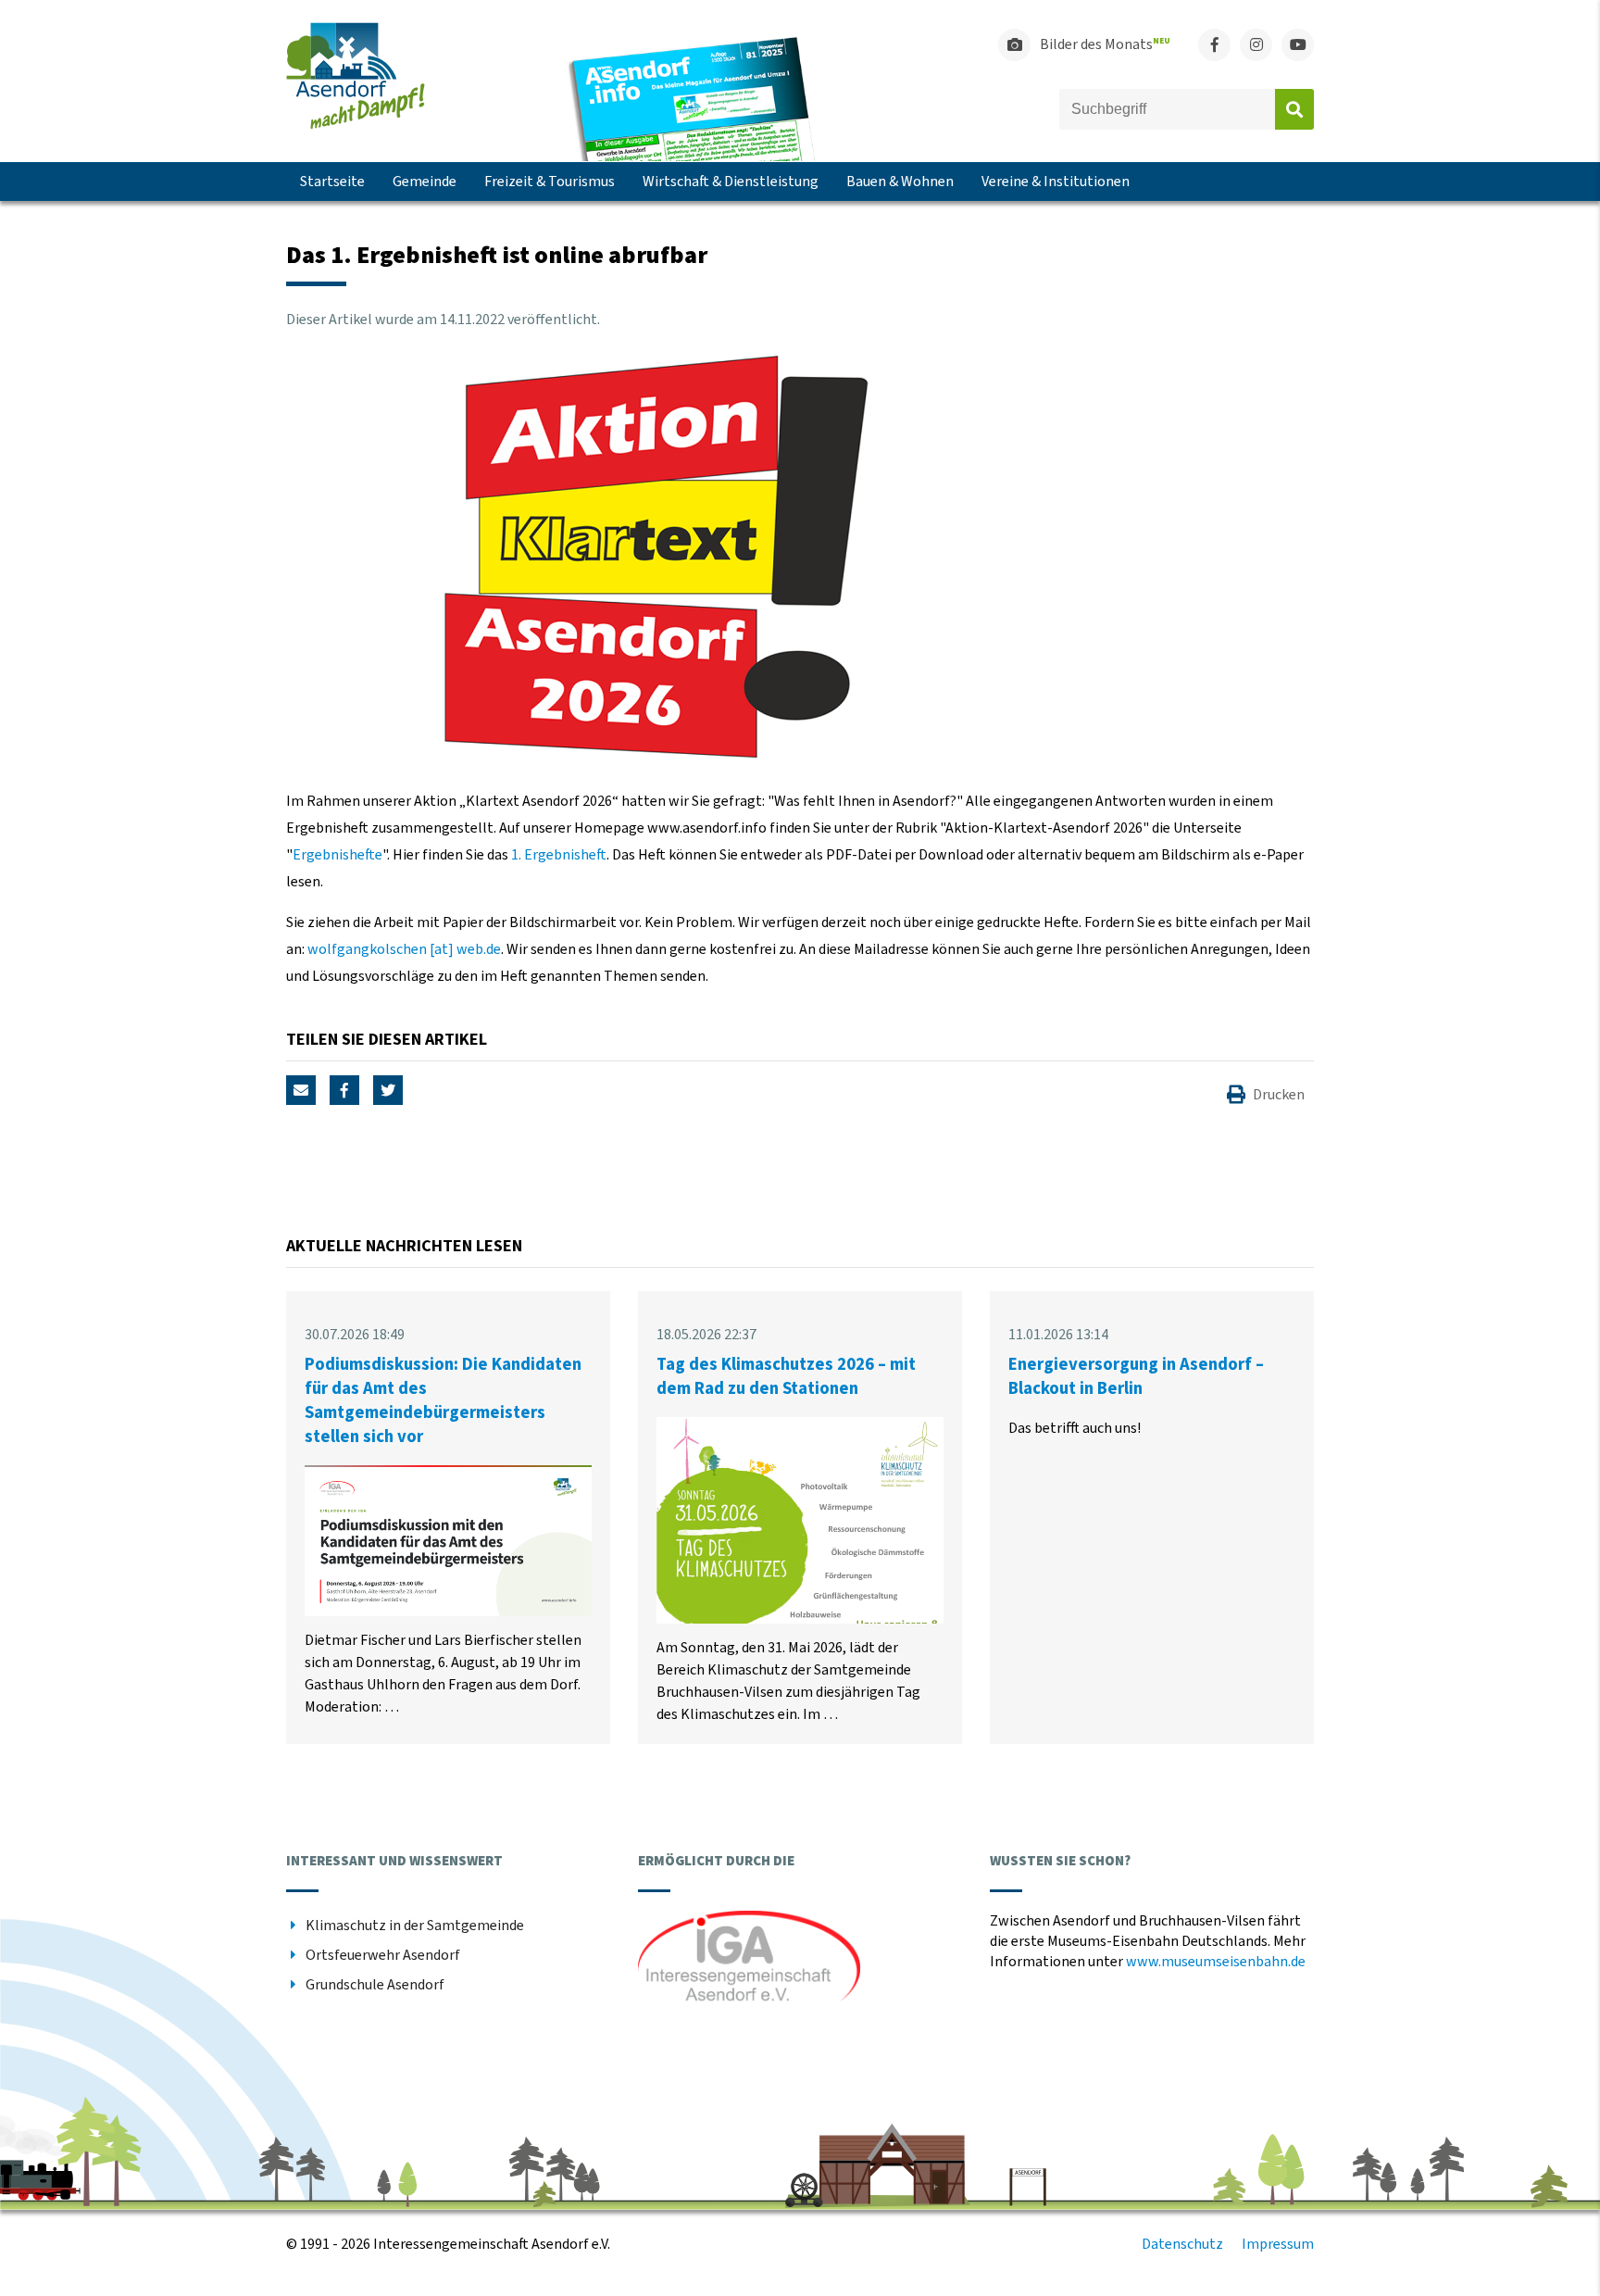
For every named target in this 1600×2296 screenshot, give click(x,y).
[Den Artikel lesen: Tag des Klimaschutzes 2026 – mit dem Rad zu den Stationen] (800, 1619)
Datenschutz (1182, 2244)
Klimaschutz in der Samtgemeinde (415, 1926)
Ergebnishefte (337, 855)
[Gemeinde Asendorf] (356, 125)
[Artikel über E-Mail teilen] (301, 1090)
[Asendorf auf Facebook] (1214, 45)
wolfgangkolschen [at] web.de (404, 949)
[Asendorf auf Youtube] (1298, 45)
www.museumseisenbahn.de (1216, 1962)
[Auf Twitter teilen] (388, 1090)
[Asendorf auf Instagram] (1256, 45)
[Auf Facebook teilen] (344, 1090)
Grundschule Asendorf (375, 1985)
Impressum (1278, 2244)
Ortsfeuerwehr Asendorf (383, 1955)
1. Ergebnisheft (559, 855)
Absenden (1294, 109)
